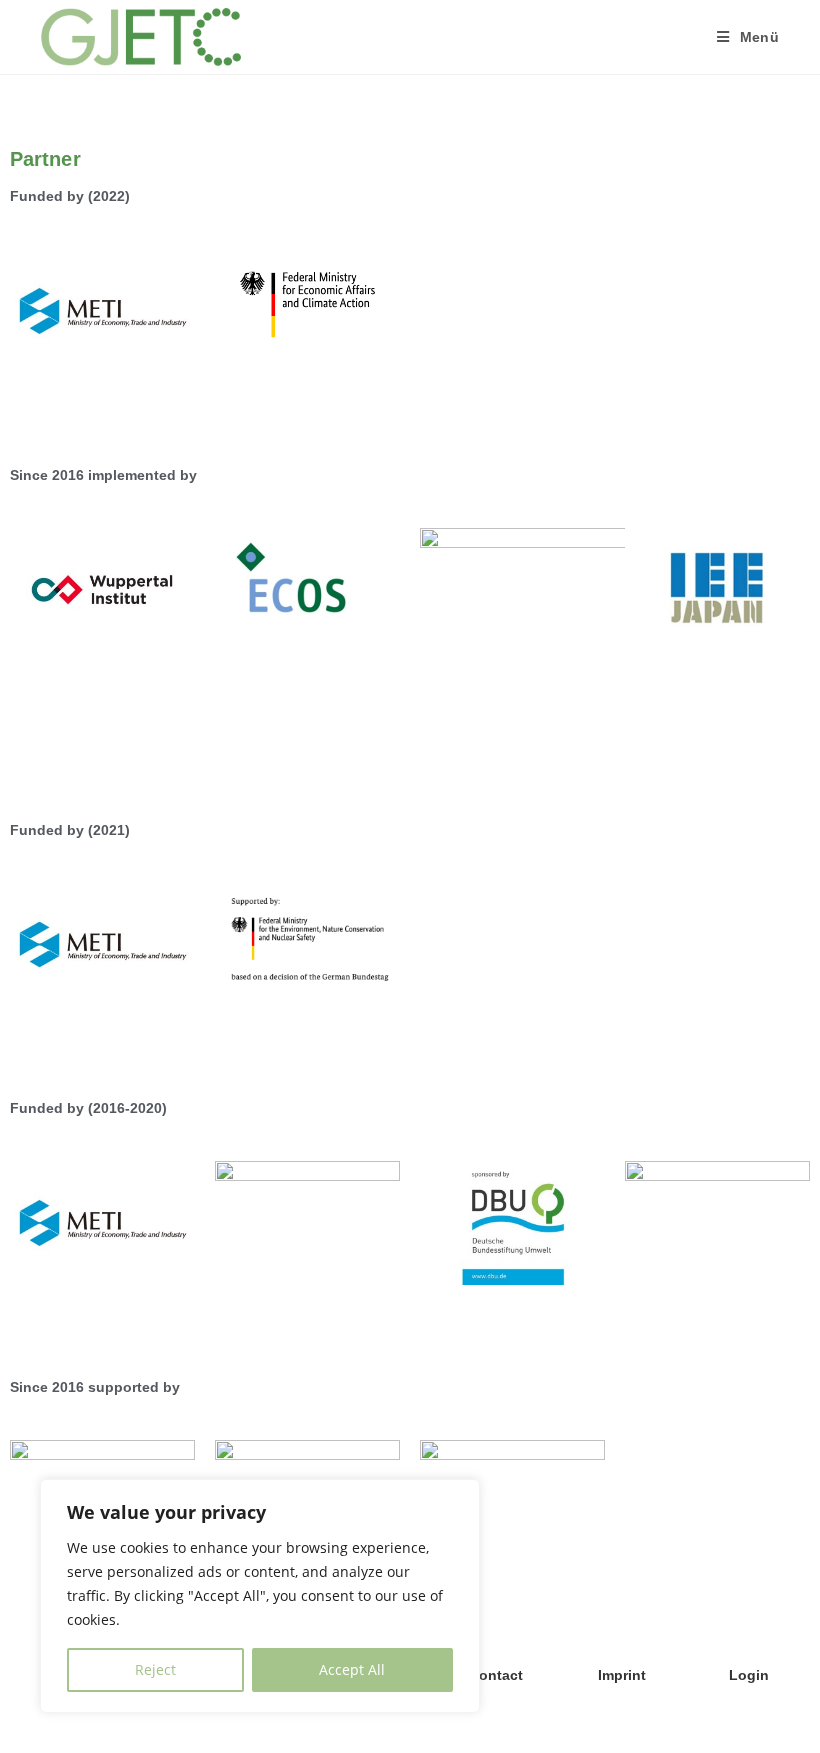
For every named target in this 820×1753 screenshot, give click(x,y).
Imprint (622, 1675)
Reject (155, 1669)
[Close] (459, 1496)
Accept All (352, 1669)
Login (749, 1675)
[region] (260, 1596)
